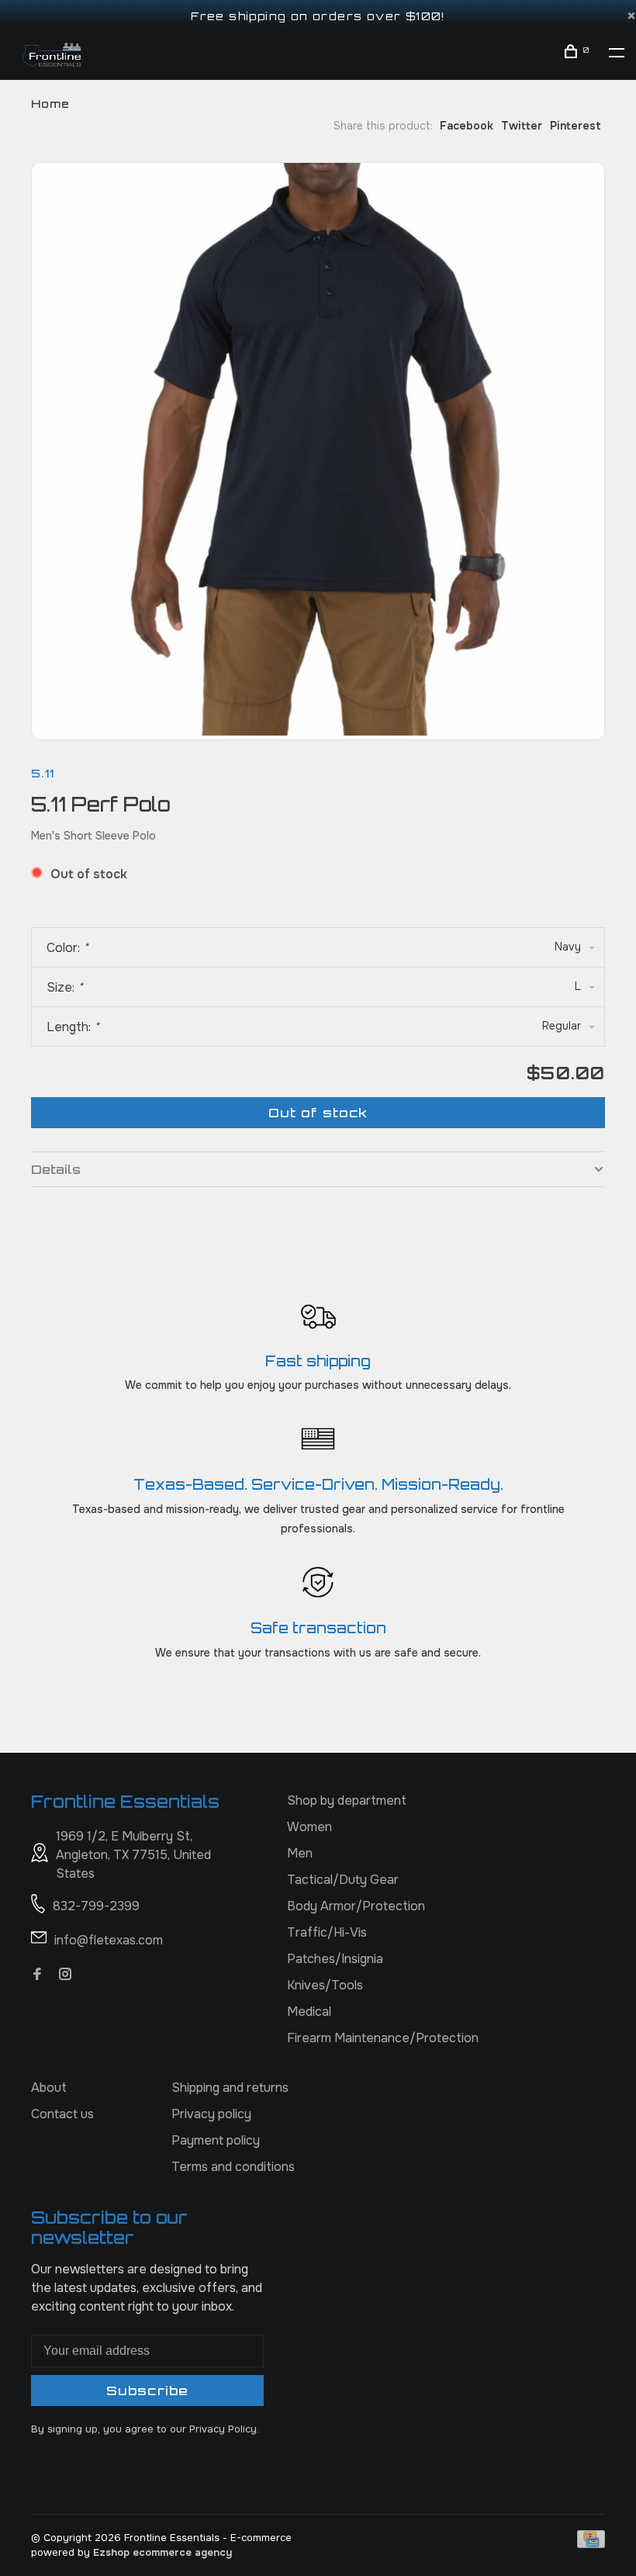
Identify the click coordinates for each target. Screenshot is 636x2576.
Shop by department (347, 1800)
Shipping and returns (230, 2088)
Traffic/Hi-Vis (327, 1932)
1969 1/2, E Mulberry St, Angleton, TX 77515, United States (133, 1855)
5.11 (43, 773)
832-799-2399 (96, 1906)
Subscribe (147, 2391)
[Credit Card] (591, 2544)
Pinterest (576, 126)
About (49, 2088)
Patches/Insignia (335, 1959)
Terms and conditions (233, 2167)
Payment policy (216, 2140)
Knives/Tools (325, 1985)
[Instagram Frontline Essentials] (65, 1975)
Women (309, 1827)
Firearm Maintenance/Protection (383, 2038)
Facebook (467, 126)
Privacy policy (211, 2114)
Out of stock (318, 1113)
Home (50, 104)
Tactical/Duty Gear (343, 1880)
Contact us (62, 2114)
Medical (309, 2012)
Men (300, 1853)
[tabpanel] (318, 449)
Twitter (522, 126)
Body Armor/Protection (356, 1906)
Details (56, 1169)
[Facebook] (37, 1975)
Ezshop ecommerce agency (162, 2552)
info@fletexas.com (109, 1940)
